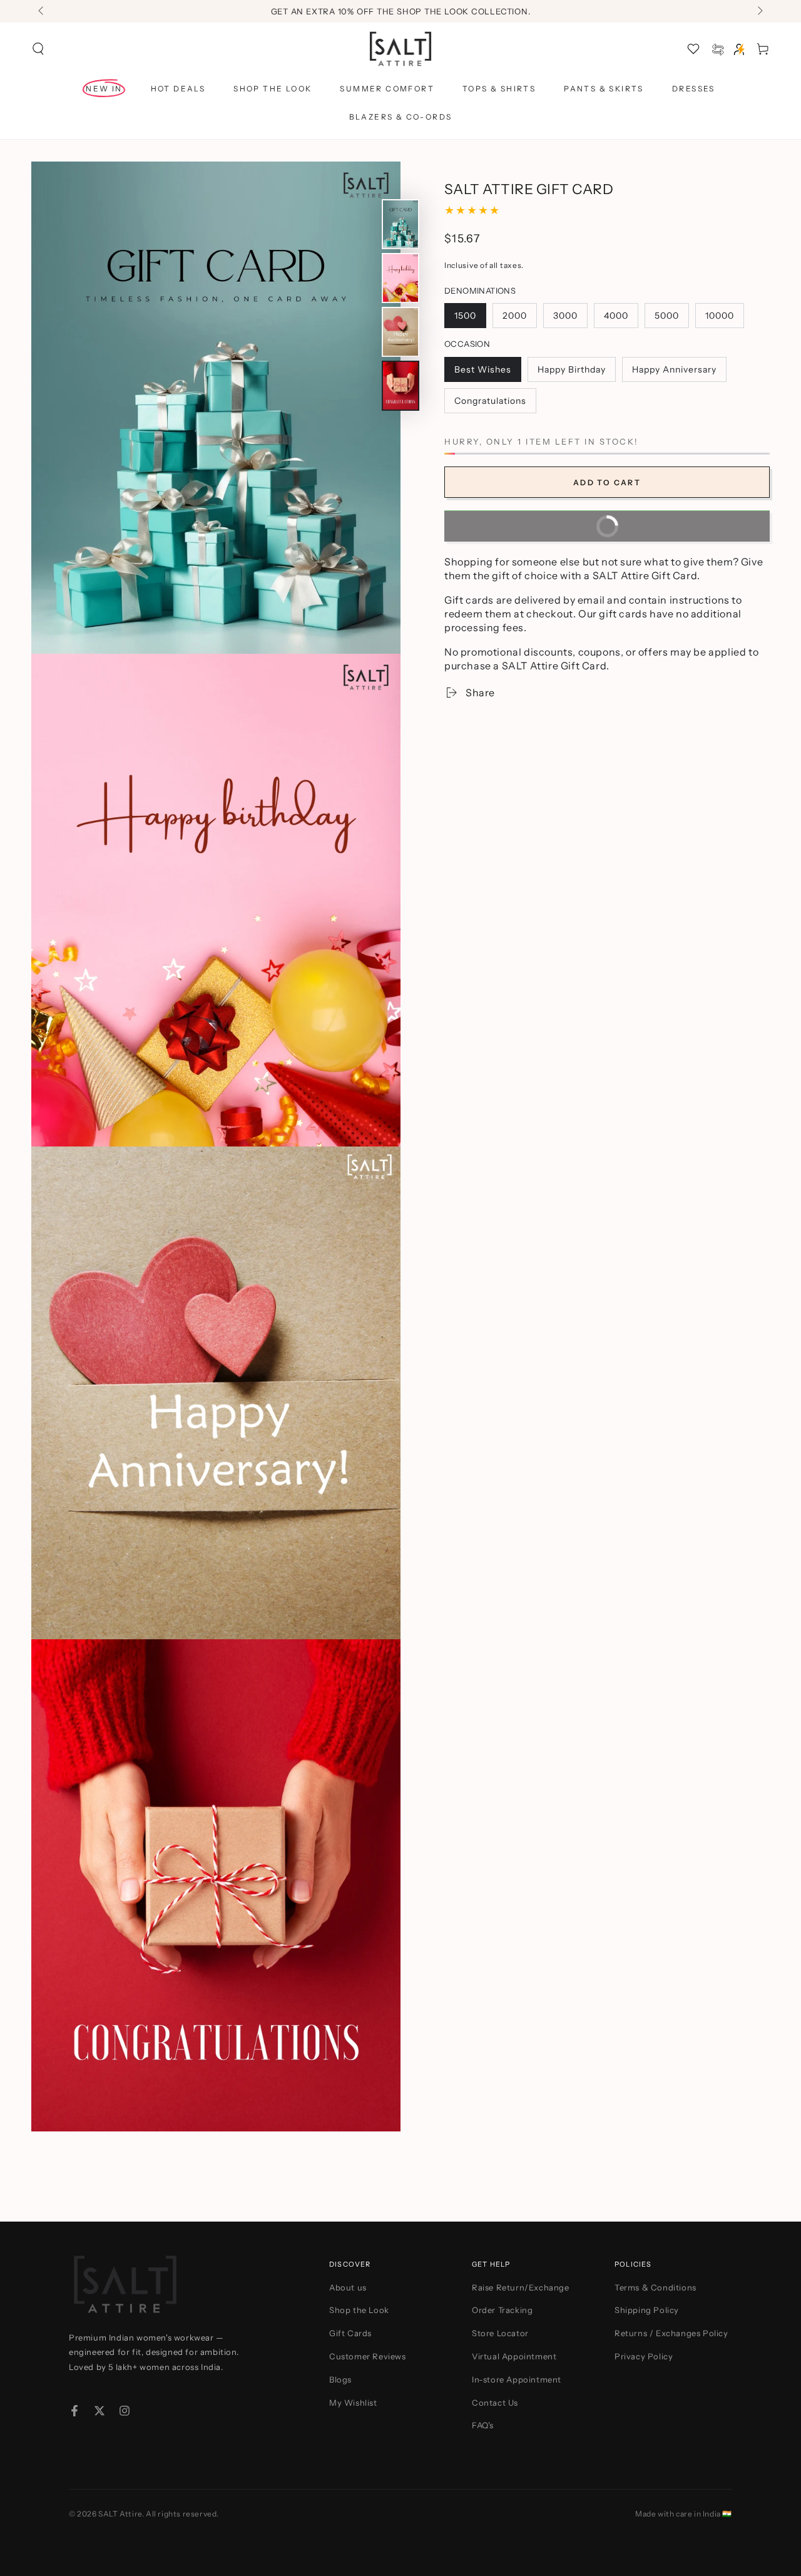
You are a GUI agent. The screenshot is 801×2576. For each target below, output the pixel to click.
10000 (724, 318)
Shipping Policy (647, 2310)
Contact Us (495, 2403)
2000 (519, 318)
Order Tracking (502, 2310)
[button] (38, 49)
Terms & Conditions (656, 2287)
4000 (621, 318)
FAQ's (483, 2425)
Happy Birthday (571, 372)
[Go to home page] (401, 49)
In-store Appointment (517, 2379)
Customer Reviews (368, 2356)
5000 (671, 318)
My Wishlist (353, 2403)
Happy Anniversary (674, 372)
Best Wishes (482, 372)
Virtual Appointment (514, 2356)
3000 (570, 318)
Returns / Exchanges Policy (671, 2333)
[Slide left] (42, 11)
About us (348, 2287)
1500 (470, 318)
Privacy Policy (644, 2356)
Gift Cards (350, 2333)
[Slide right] (759, 11)
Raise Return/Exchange (521, 2287)
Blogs (340, 2379)
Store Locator (500, 2333)
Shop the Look (359, 2310)
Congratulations (490, 404)
